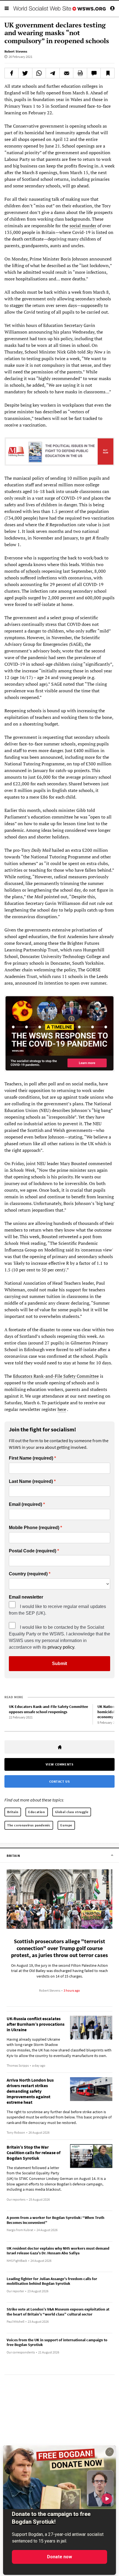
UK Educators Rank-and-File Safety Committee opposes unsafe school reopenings (48, 1709)
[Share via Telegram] (53, 73)
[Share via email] (67, 73)
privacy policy (61, 1647)
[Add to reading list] (108, 73)
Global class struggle (72, 1812)
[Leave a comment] (94, 73)
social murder (83, 226)
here (62, 1409)
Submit (59, 1663)
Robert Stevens (16, 51)
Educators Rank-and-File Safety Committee (56, 1376)
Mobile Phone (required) (34, 1528)
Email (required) (25, 1504)
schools (33, 571)
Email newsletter (26, 1597)
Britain (13, 1812)
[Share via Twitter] (25, 73)
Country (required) (28, 1574)
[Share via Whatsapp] (39, 73)
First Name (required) (31, 1458)
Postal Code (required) (33, 1551)
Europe (66, 1825)
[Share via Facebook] (11, 73)
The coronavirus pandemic (29, 1825)
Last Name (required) (31, 1481)
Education (37, 1812)
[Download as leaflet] (80, 73)
